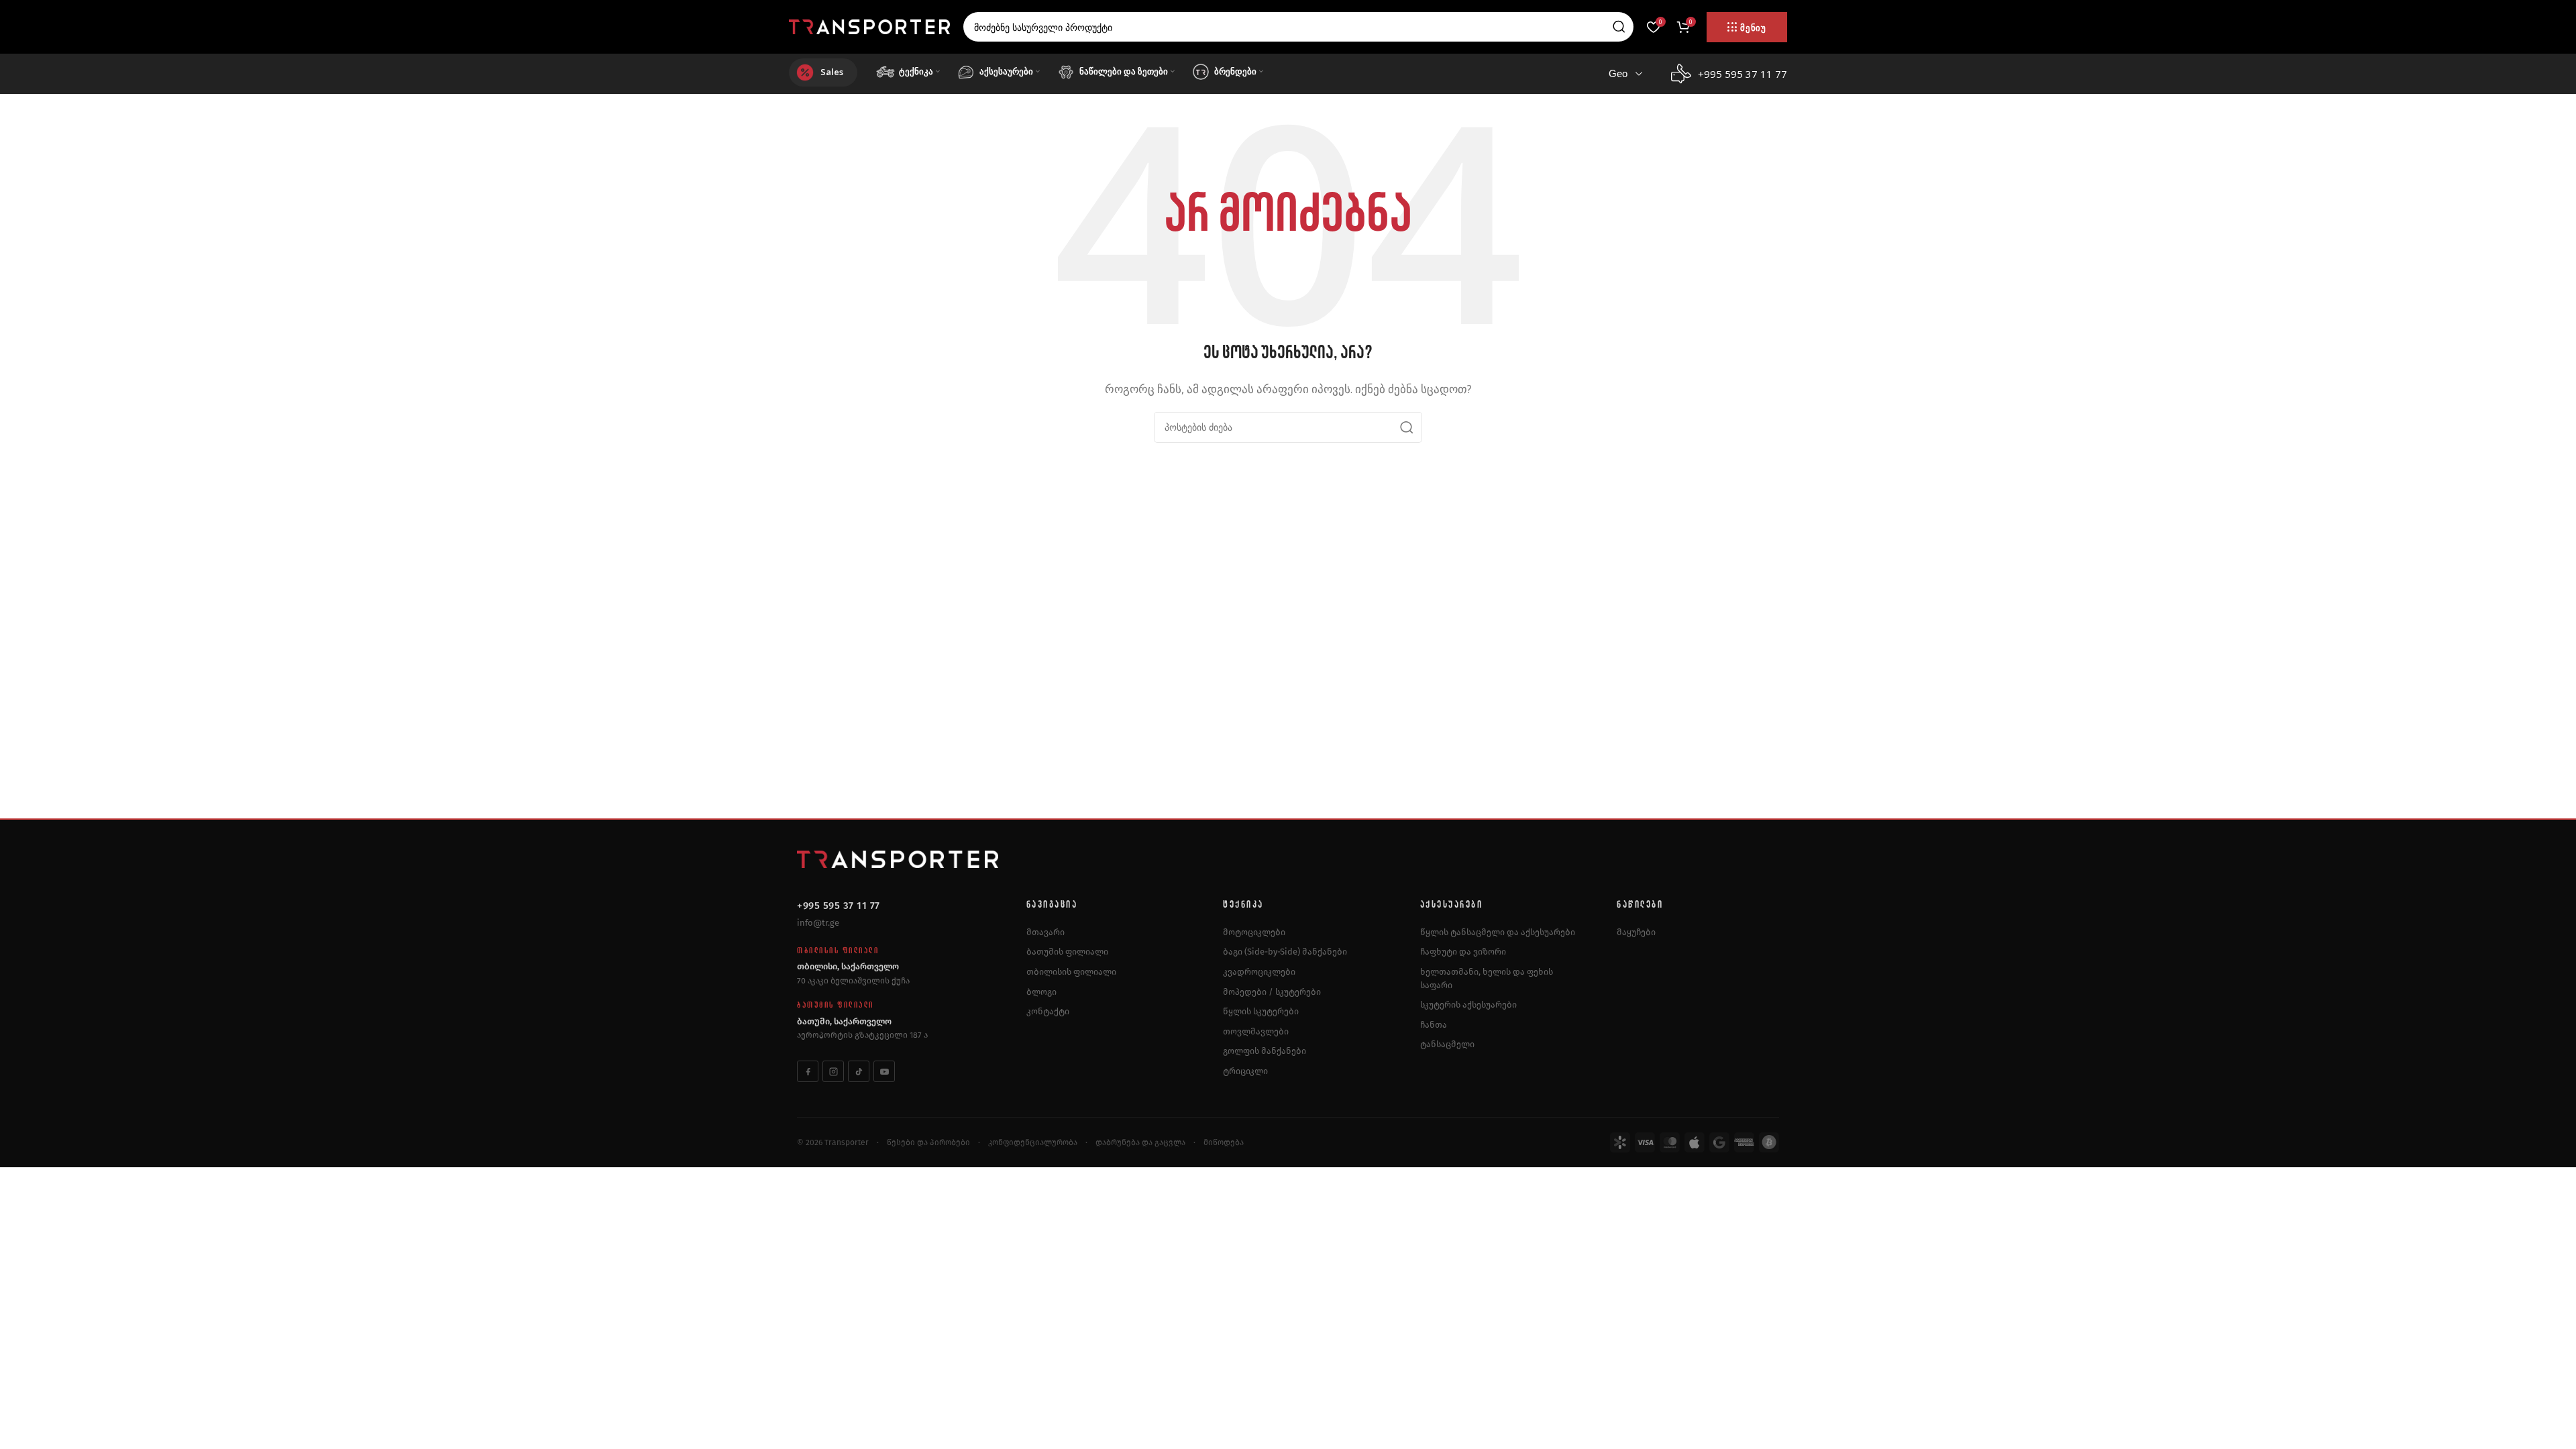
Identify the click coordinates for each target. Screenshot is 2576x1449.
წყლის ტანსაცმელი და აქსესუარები (1498, 932)
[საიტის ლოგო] (869, 25)
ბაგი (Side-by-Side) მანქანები (1285, 952)
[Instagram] (833, 1071)
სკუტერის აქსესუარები (1468, 1005)
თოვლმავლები (1256, 1031)
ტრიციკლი (1245, 1071)
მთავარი (1045, 932)
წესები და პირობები (928, 1142)
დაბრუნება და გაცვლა (1140, 1142)
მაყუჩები (1636, 932)
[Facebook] (808, 1071)
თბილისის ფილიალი (1071, 972)
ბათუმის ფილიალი (1067, 952)
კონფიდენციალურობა (1033, 1142)
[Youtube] (884, 1071)
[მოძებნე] (1619, 27)
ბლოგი (1041, 992)
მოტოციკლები (1254, 932)
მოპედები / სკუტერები (1272, 992)
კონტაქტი (1048, 1011)
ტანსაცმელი (1447, 1044)
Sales (832, 72)
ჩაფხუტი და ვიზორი (1463, 952)
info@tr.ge (818, 923)
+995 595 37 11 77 (839, 906)
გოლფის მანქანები (1265, 1051)
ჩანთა (1434, 1025)
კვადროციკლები (1259, 972)
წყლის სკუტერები (1261, 1011)
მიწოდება (1224, 1142)
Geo (1618, 73)
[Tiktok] (859, 1071)
